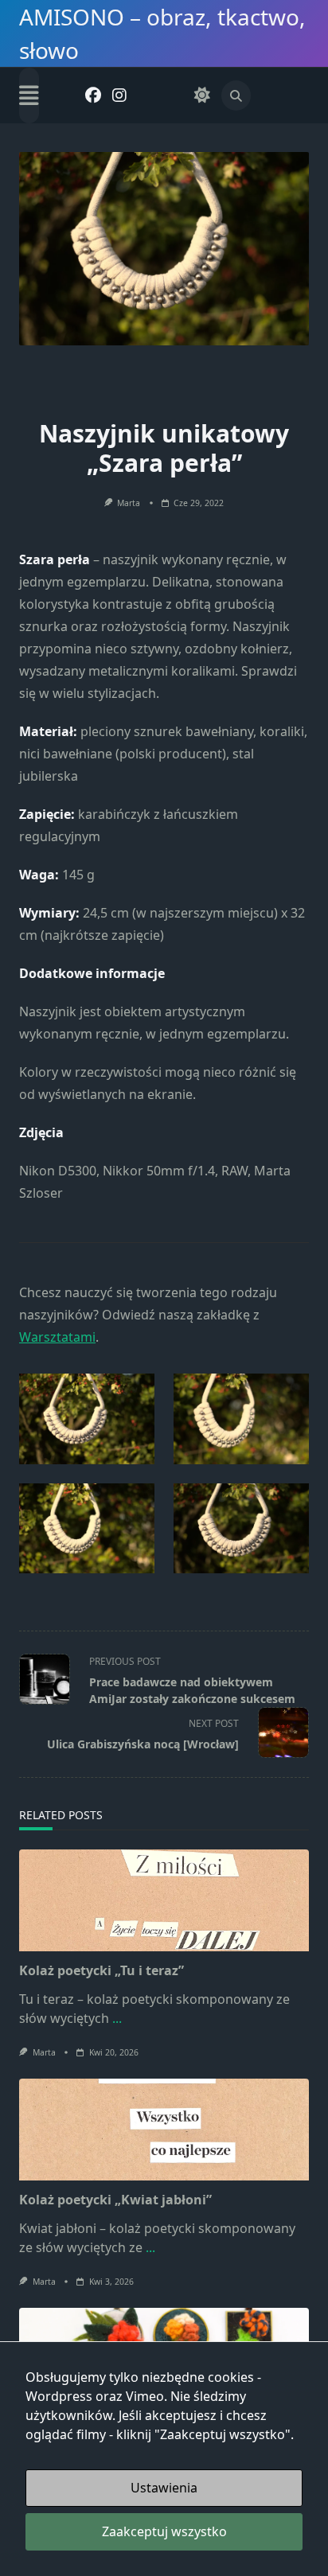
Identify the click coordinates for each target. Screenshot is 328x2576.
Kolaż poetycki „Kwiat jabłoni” (115, 2200)
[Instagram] (119, 96)
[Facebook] (93, 96)
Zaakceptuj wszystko (164, 2531)
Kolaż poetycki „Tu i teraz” (102, 1970)
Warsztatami (57, 1337)
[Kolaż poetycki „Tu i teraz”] (164, 1900)
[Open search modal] (236, 95)
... (117, 2018)
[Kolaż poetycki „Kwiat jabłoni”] (164, 2130)
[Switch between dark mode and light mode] (202, 96)
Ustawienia (164, 2488)
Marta (129, 503)
